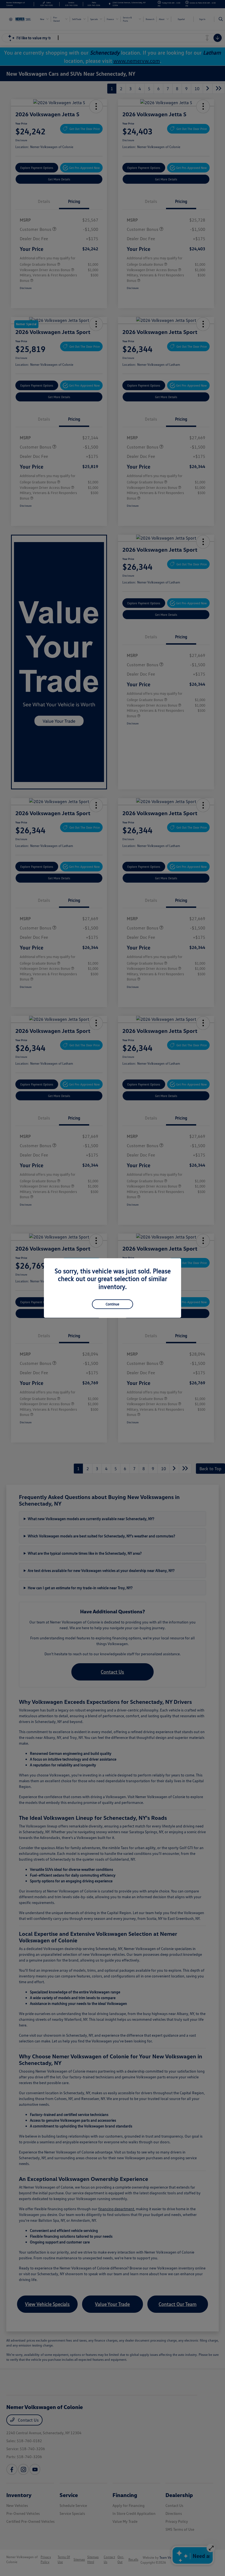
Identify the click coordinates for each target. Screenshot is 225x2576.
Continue (113, 1304)
